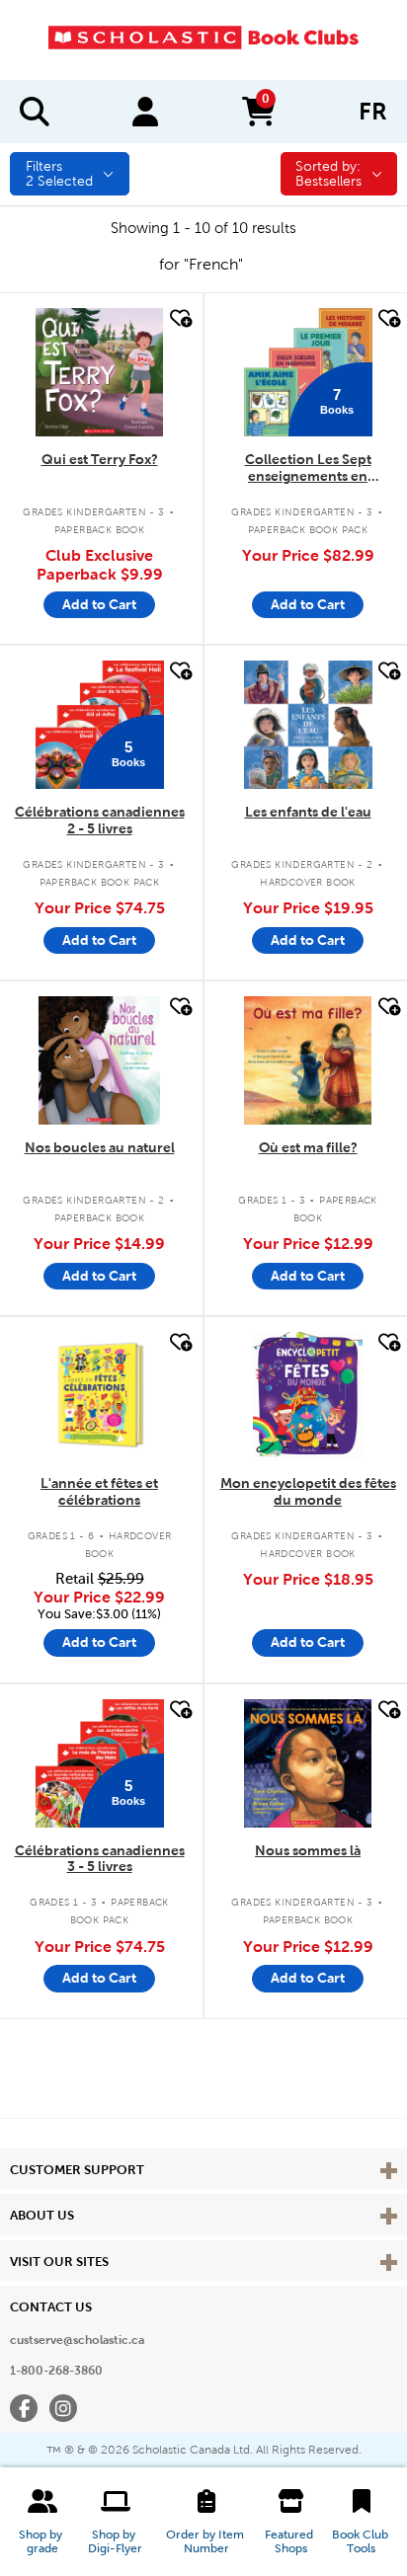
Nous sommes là (308, 1850)
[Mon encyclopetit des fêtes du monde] (308, 1396)
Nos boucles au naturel (100, 1147)
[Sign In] (145, 112)
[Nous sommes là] (308, 1763)
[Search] (35, 112)
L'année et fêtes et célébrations (99, 1491)
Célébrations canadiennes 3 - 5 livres (100, 1859)
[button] (42, 2522)
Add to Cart (99, 604)
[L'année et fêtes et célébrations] (100, 1396)
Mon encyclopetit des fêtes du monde (308, 1491)
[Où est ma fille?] (308, 1060)
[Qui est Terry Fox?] (100, 372)
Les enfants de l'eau (308, 812)
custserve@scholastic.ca (77, 2340)
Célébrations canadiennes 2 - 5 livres (100, 820)
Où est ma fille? (308, 1147)
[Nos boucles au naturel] (100, 1060)
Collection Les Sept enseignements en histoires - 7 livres (308, 468)
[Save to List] (179, 318)
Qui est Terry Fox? (100, 459)
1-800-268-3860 (56, 2371)
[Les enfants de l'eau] (308, 725)
